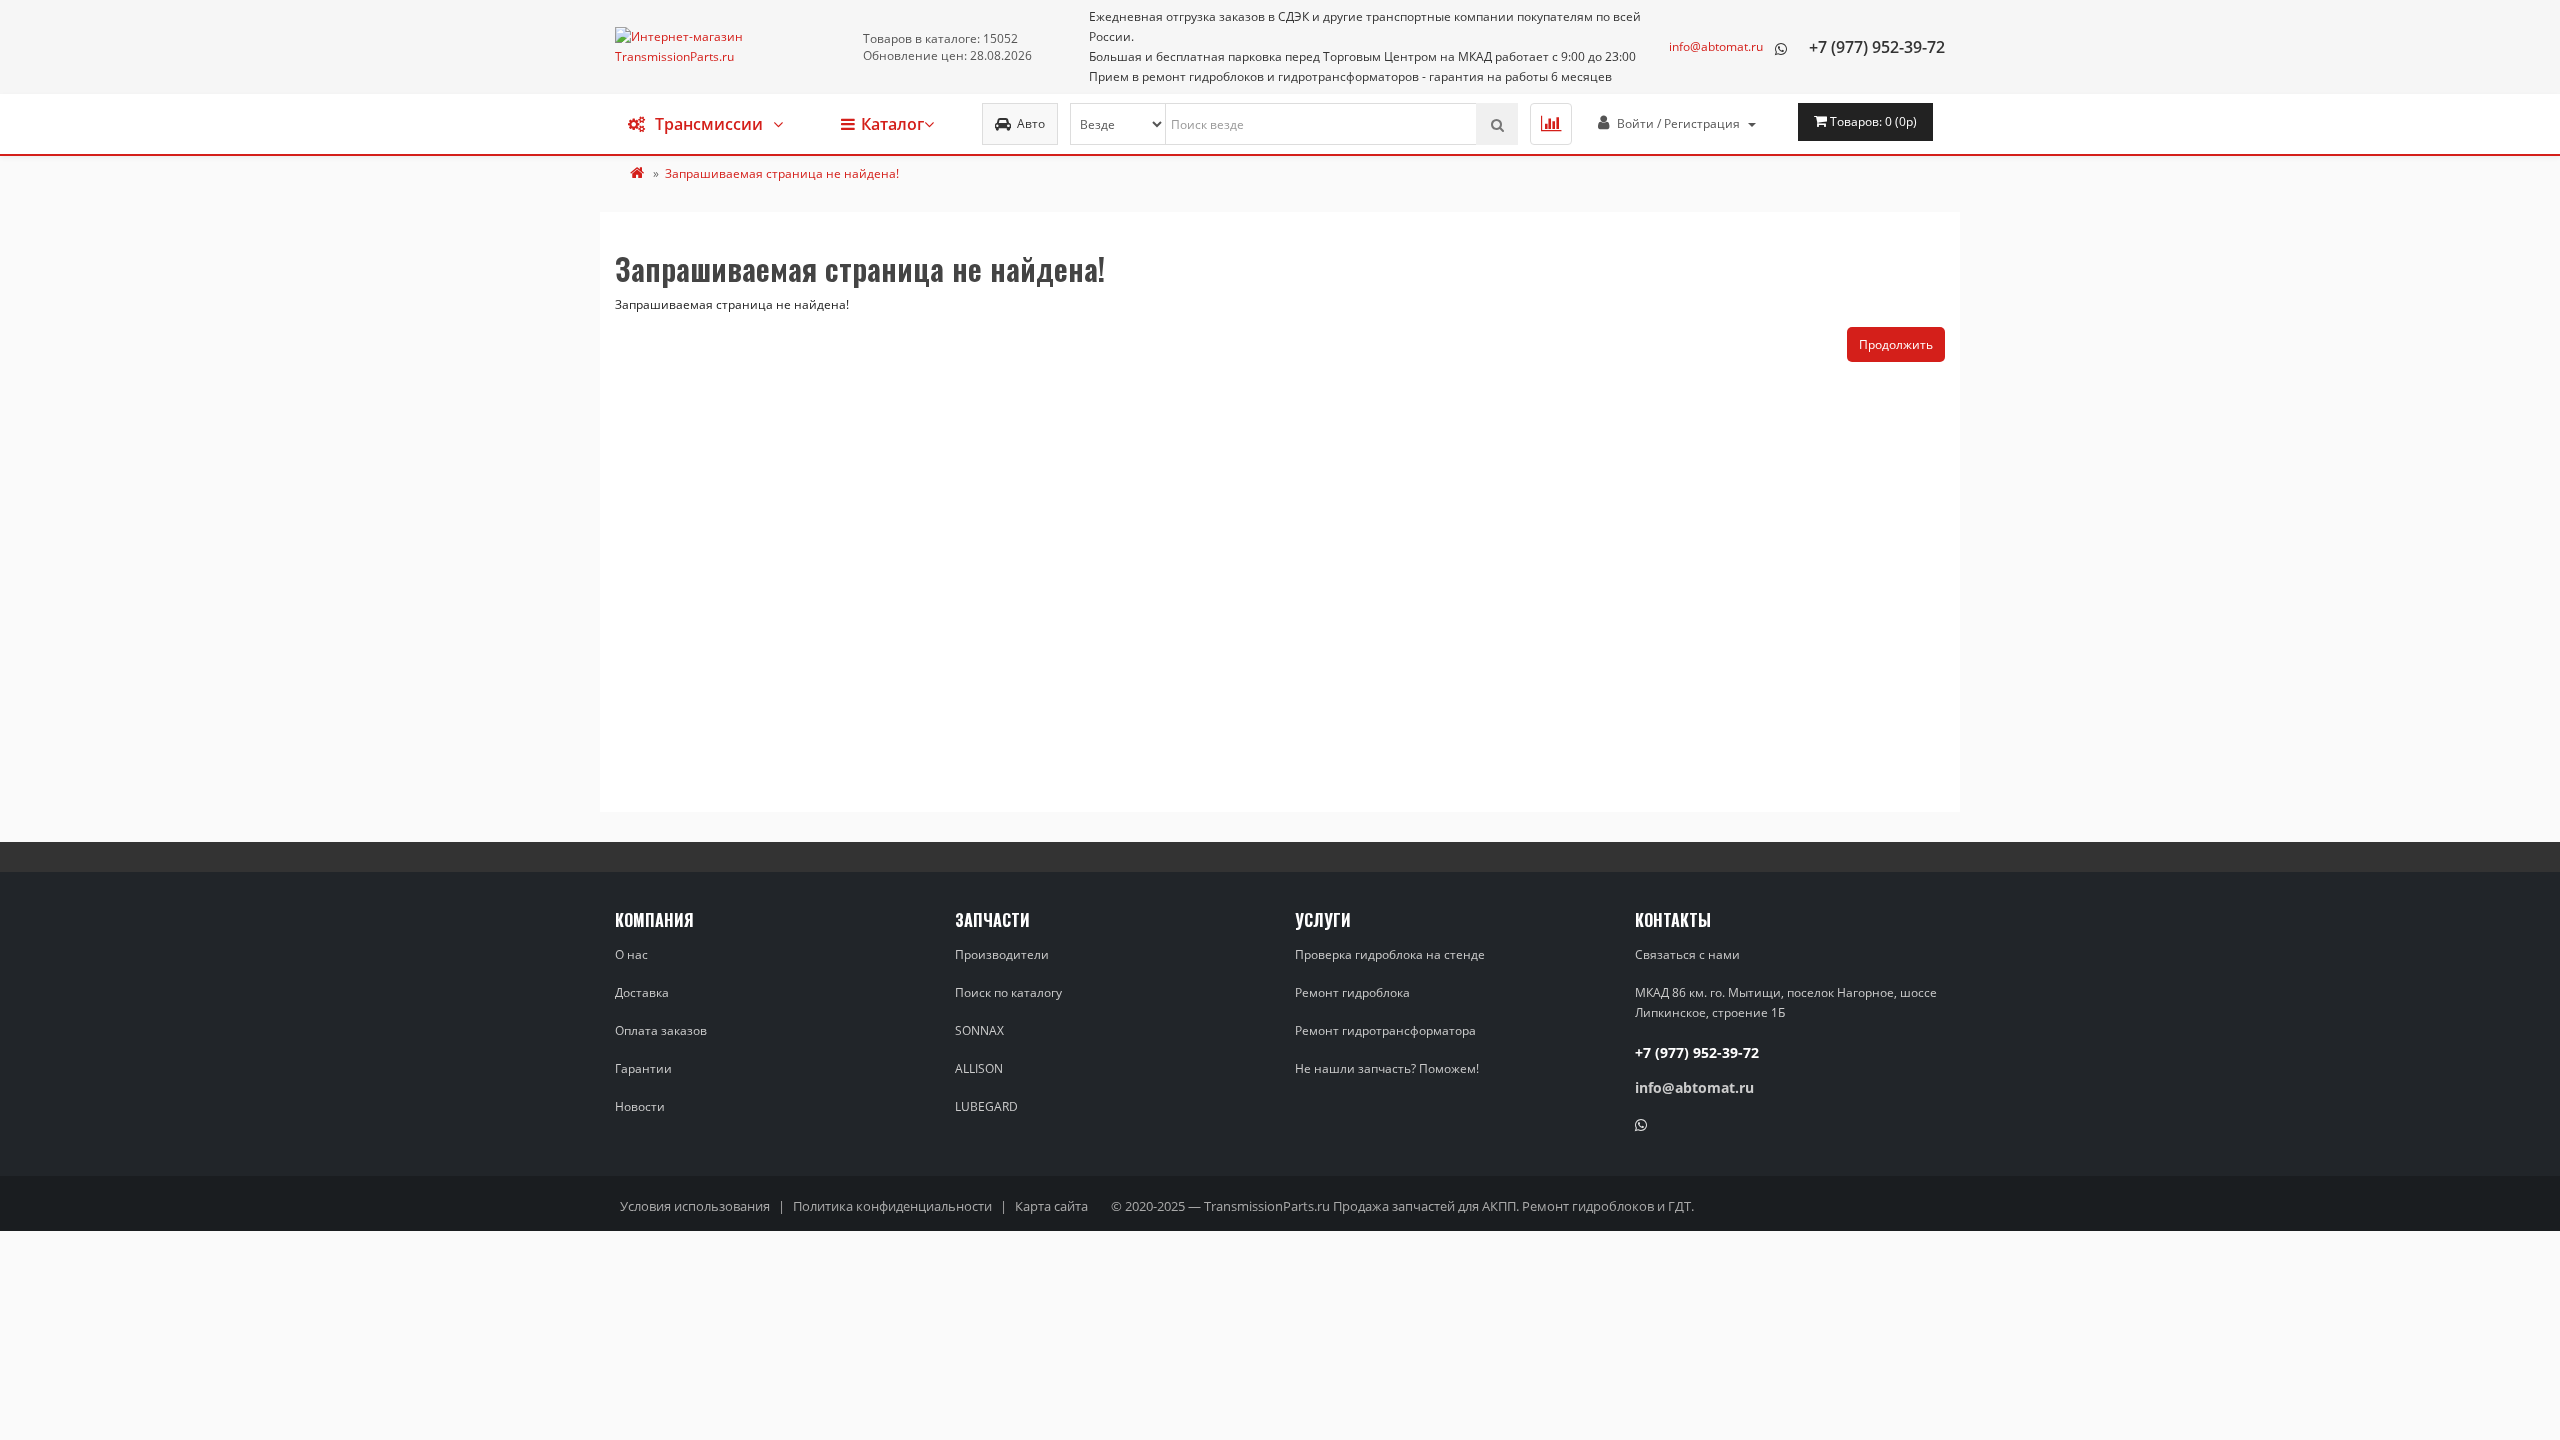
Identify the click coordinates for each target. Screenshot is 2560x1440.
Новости (640, 1106)
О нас (631, 954)
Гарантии (643, 1068)
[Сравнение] (1551, 124)
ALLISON (979, 1068)
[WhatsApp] (1781, 47)
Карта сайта (1051, 1206)
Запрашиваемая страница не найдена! (782, 173)
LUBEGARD (986, 1106)
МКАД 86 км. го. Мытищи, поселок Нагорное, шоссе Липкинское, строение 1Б (1786, 1002)
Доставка (642, 992)
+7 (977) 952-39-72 (1877, 47)
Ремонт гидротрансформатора (1385, 1030)
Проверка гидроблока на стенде (1390, 954)
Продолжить (1896, 344)
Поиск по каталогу (1008, 992)
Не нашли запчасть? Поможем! (1387, 1068)
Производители (1002, 954)
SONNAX (979, 1030)
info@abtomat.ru (1716, 46)
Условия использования (695, 1206)
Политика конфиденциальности (892, 1206)
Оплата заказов (661, 1030)
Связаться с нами (1687, 954)
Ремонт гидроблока (1352, 992)
